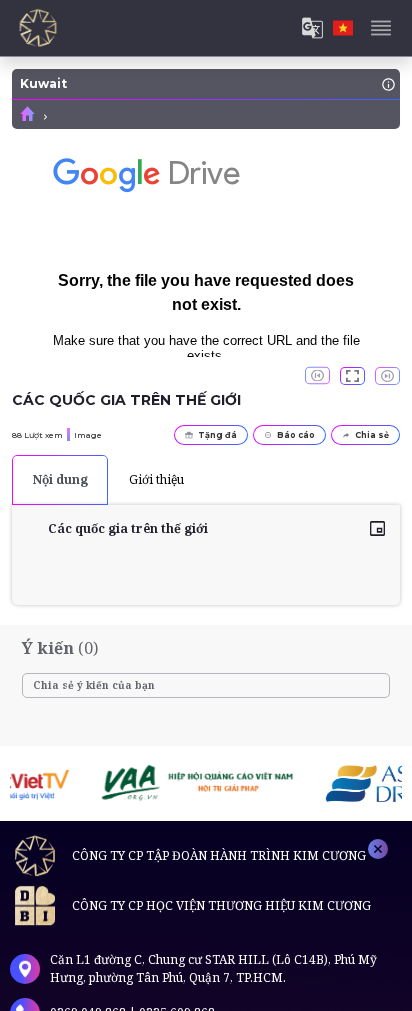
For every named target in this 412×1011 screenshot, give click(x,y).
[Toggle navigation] (381, 28)
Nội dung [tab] (60, 479)
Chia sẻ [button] (372, 435)
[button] (352, 376)
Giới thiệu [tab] (156, 479)
